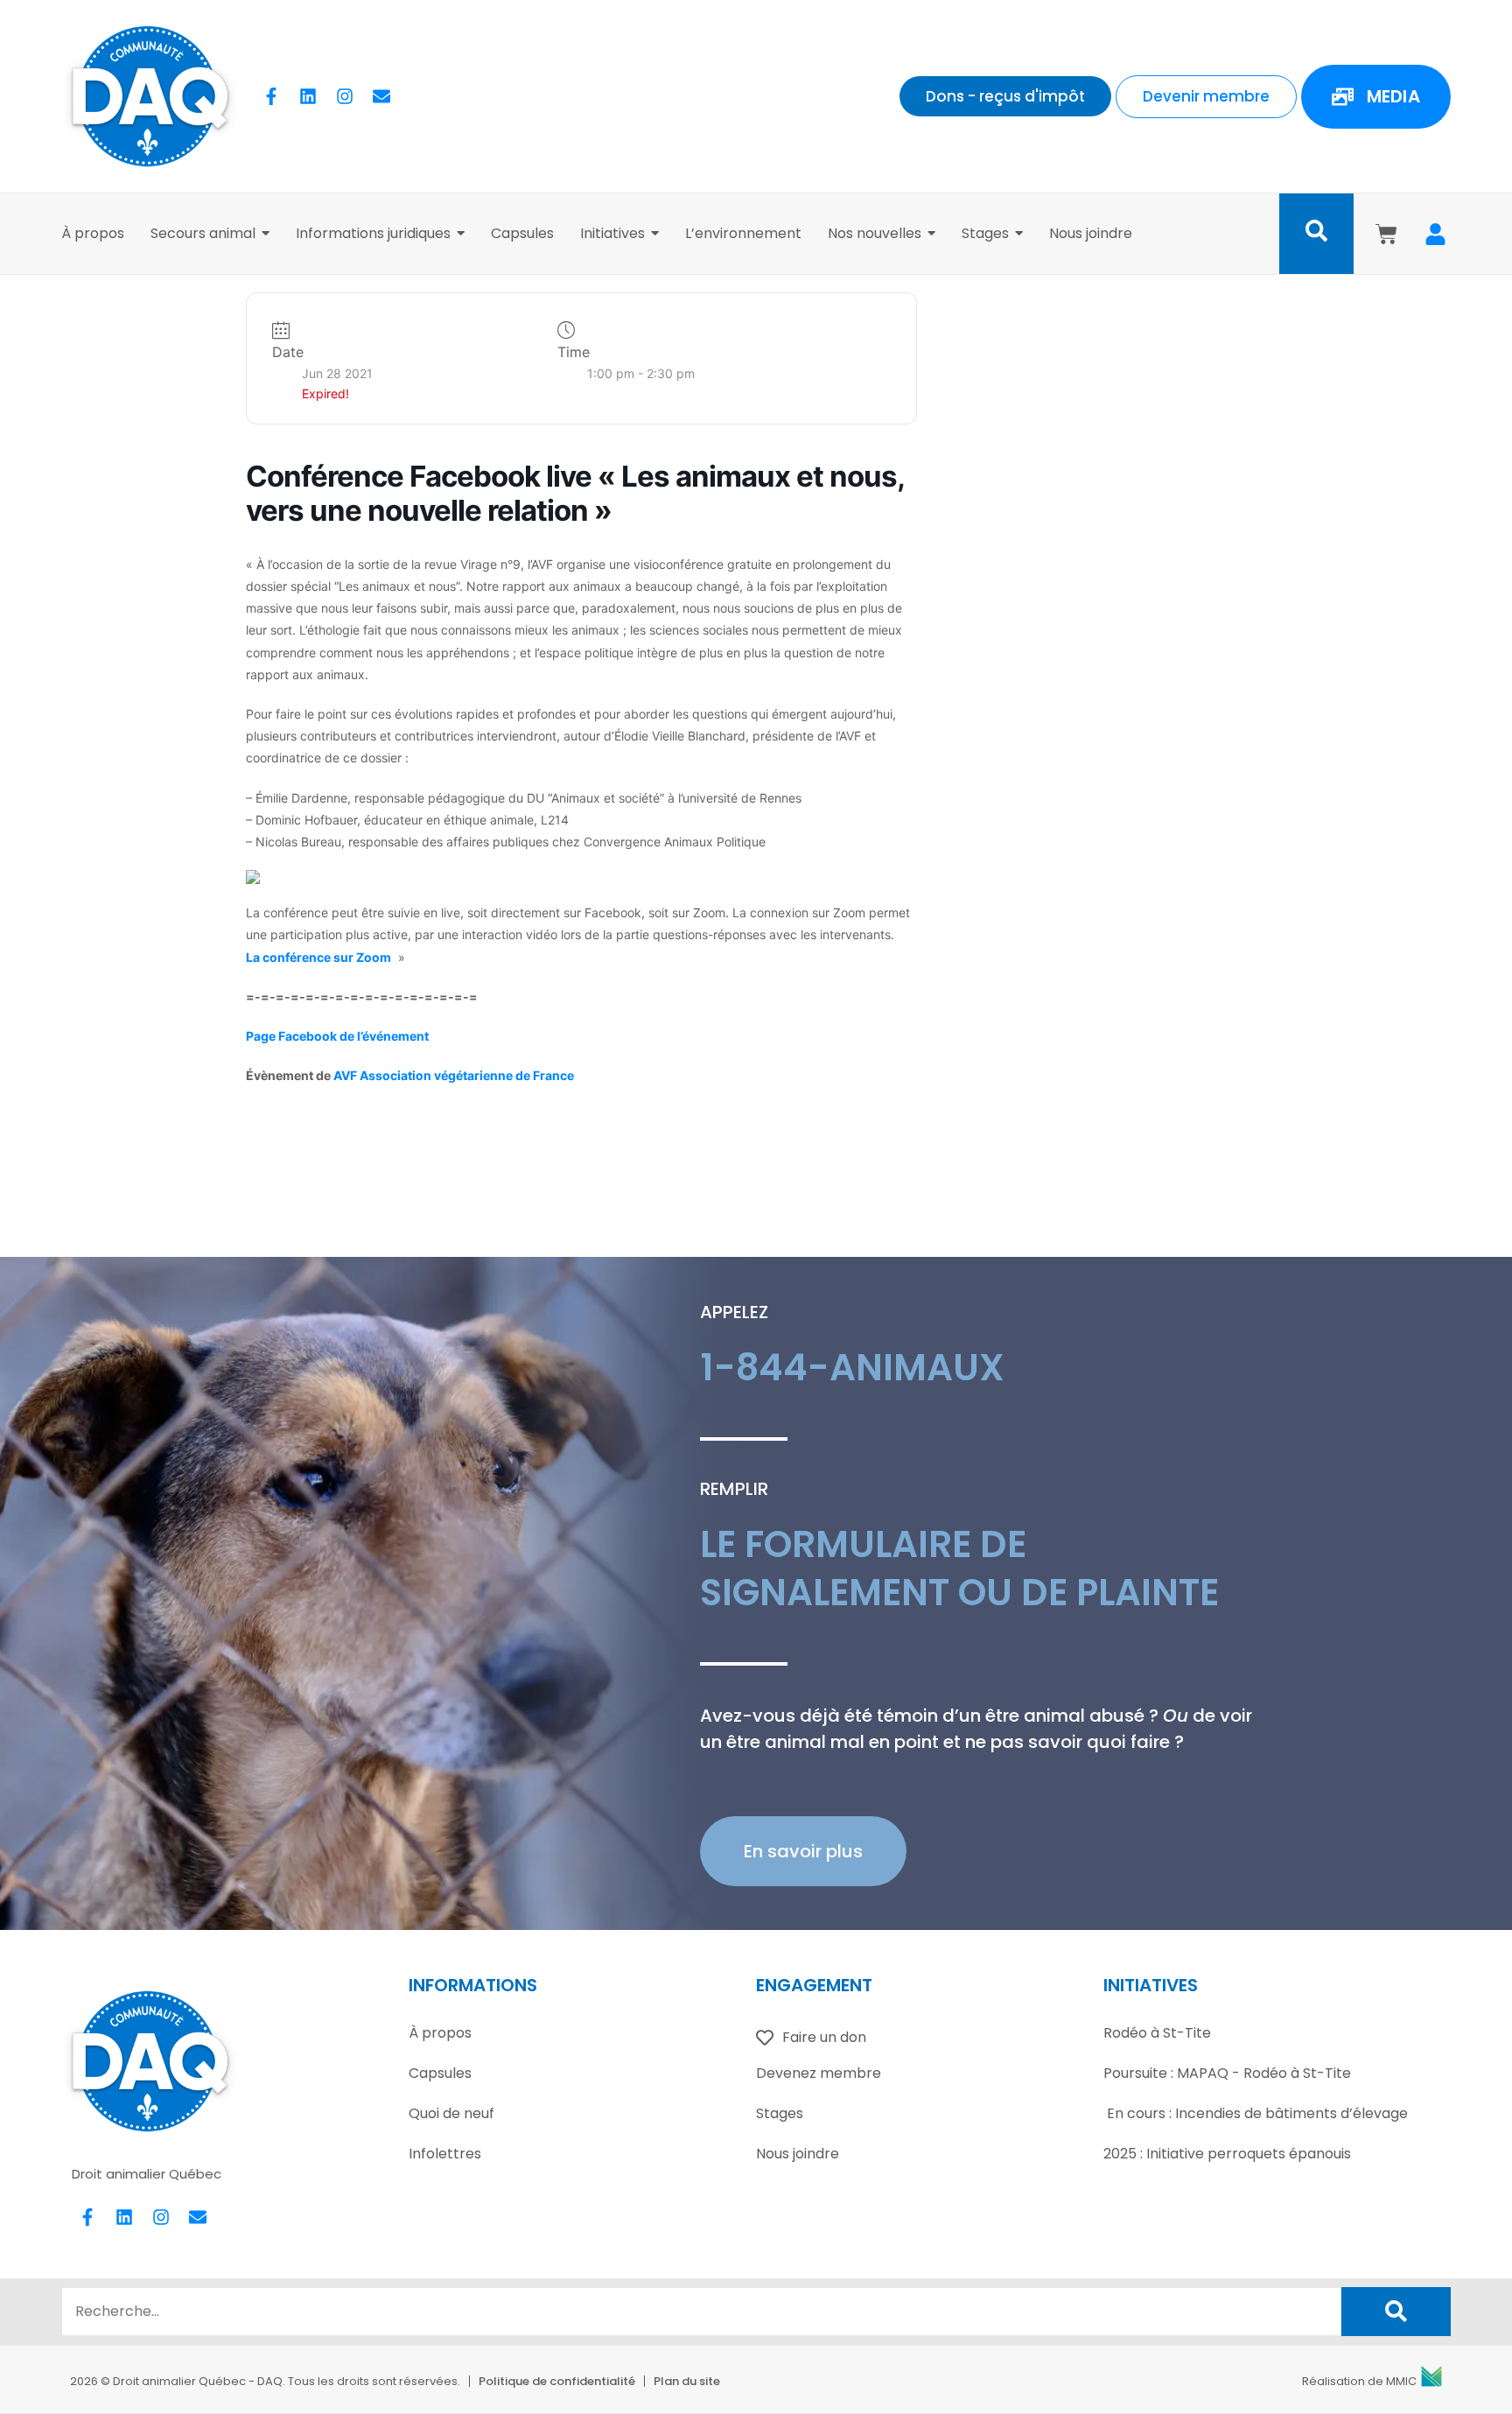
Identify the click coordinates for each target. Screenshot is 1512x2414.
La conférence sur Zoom (318, 957)
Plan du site (687, 2381)
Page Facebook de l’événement (337, 1036)
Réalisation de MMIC (1359, 2381)
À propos (440, 2033)
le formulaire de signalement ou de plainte (959, 1568)
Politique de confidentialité (557, 2381)
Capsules (440, 2073)
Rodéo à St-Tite (1157, 2033)
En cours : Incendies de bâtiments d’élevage (1256, 2113)
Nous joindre (798, 2154)
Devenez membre (819, 2073)
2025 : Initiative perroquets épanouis (1227, 2154)
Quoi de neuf (451, 2113)
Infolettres (445, 2154)
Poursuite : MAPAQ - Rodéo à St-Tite (1227, 2073)
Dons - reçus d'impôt (1005, 96)
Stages (780, 2113)
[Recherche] (1396, 2312)
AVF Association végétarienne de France (454, 1075)
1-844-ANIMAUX (852, 1368)
